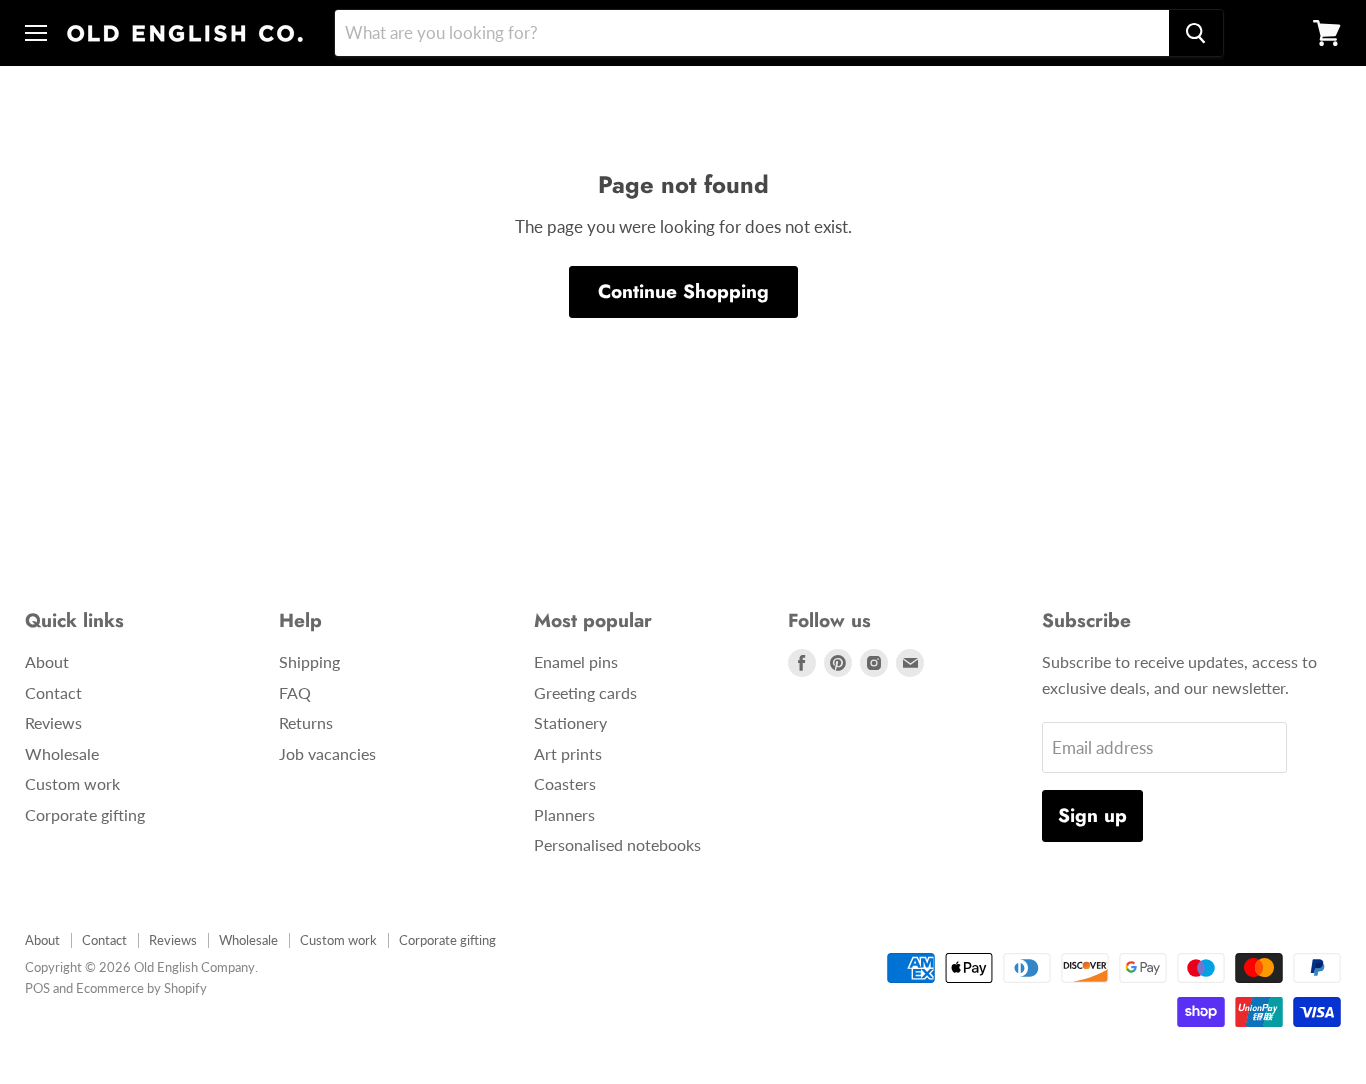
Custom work (72, 783)
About (47, 661)
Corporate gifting (85, 814)
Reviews (53, 722)
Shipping (309, 661)
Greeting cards (585, 692)
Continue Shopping (683, 291)
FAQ (295, 692)
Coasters (565, 783)
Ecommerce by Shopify (141, 988)
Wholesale (62, 753)
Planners (564, 814)
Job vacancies (327, 753)
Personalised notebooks (617, 844)
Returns (306, 722)
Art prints (568, 753)
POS (37, 988)
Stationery (570, 722)
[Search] (1196, 33)
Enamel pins (576, 661)
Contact (53, 692)
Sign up (1092, 815)
